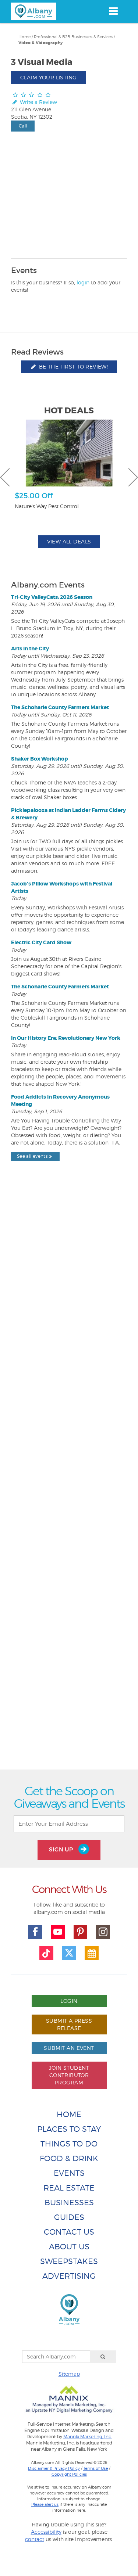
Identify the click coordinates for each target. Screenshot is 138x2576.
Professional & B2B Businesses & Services (73, 37)
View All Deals (69, 541)
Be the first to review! (72, 367)
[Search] (103, 2357)
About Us (69, 2247)
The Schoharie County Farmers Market (60, 707)
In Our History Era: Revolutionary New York (66, 1038)
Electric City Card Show (41, 942)
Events (69, 2173)
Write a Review (38, 102)
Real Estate (69, 2188)
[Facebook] (35, 1932)
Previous (5, 477)
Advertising (69, 2276)
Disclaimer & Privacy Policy (54, 2468)
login (83, 282)
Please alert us (45, 2504)
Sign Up (62, 1849)
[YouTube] (58, 1932)
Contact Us (69, 2232)
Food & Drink (69, 2158)
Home (24, 37)
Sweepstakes (69, 2261)
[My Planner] (92, 1953)
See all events (32, 1156)
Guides (69, 2217)
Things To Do (69, 2144)
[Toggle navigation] (113, 11)
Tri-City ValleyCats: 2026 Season (52, 597)
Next (133, 477)
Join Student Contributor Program (69, 2075)
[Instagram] (103, 1932)
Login (69, 2001)
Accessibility (46, 2532)
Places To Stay (69, 2129)
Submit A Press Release (69, 2024)
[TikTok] (46, 1953)
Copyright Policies (69, 2474)
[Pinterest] (81, 1932)
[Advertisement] (69, 1482)
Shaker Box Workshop (40, 759)
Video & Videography (40, 43)
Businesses (69, 2203)
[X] (69, 1953)
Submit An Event (69, 2048)
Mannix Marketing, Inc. (88, 2437)
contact (35, 2539)
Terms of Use (95, 2468)
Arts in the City (30, 649)
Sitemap (69, 2374)
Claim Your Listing (49, 77)
